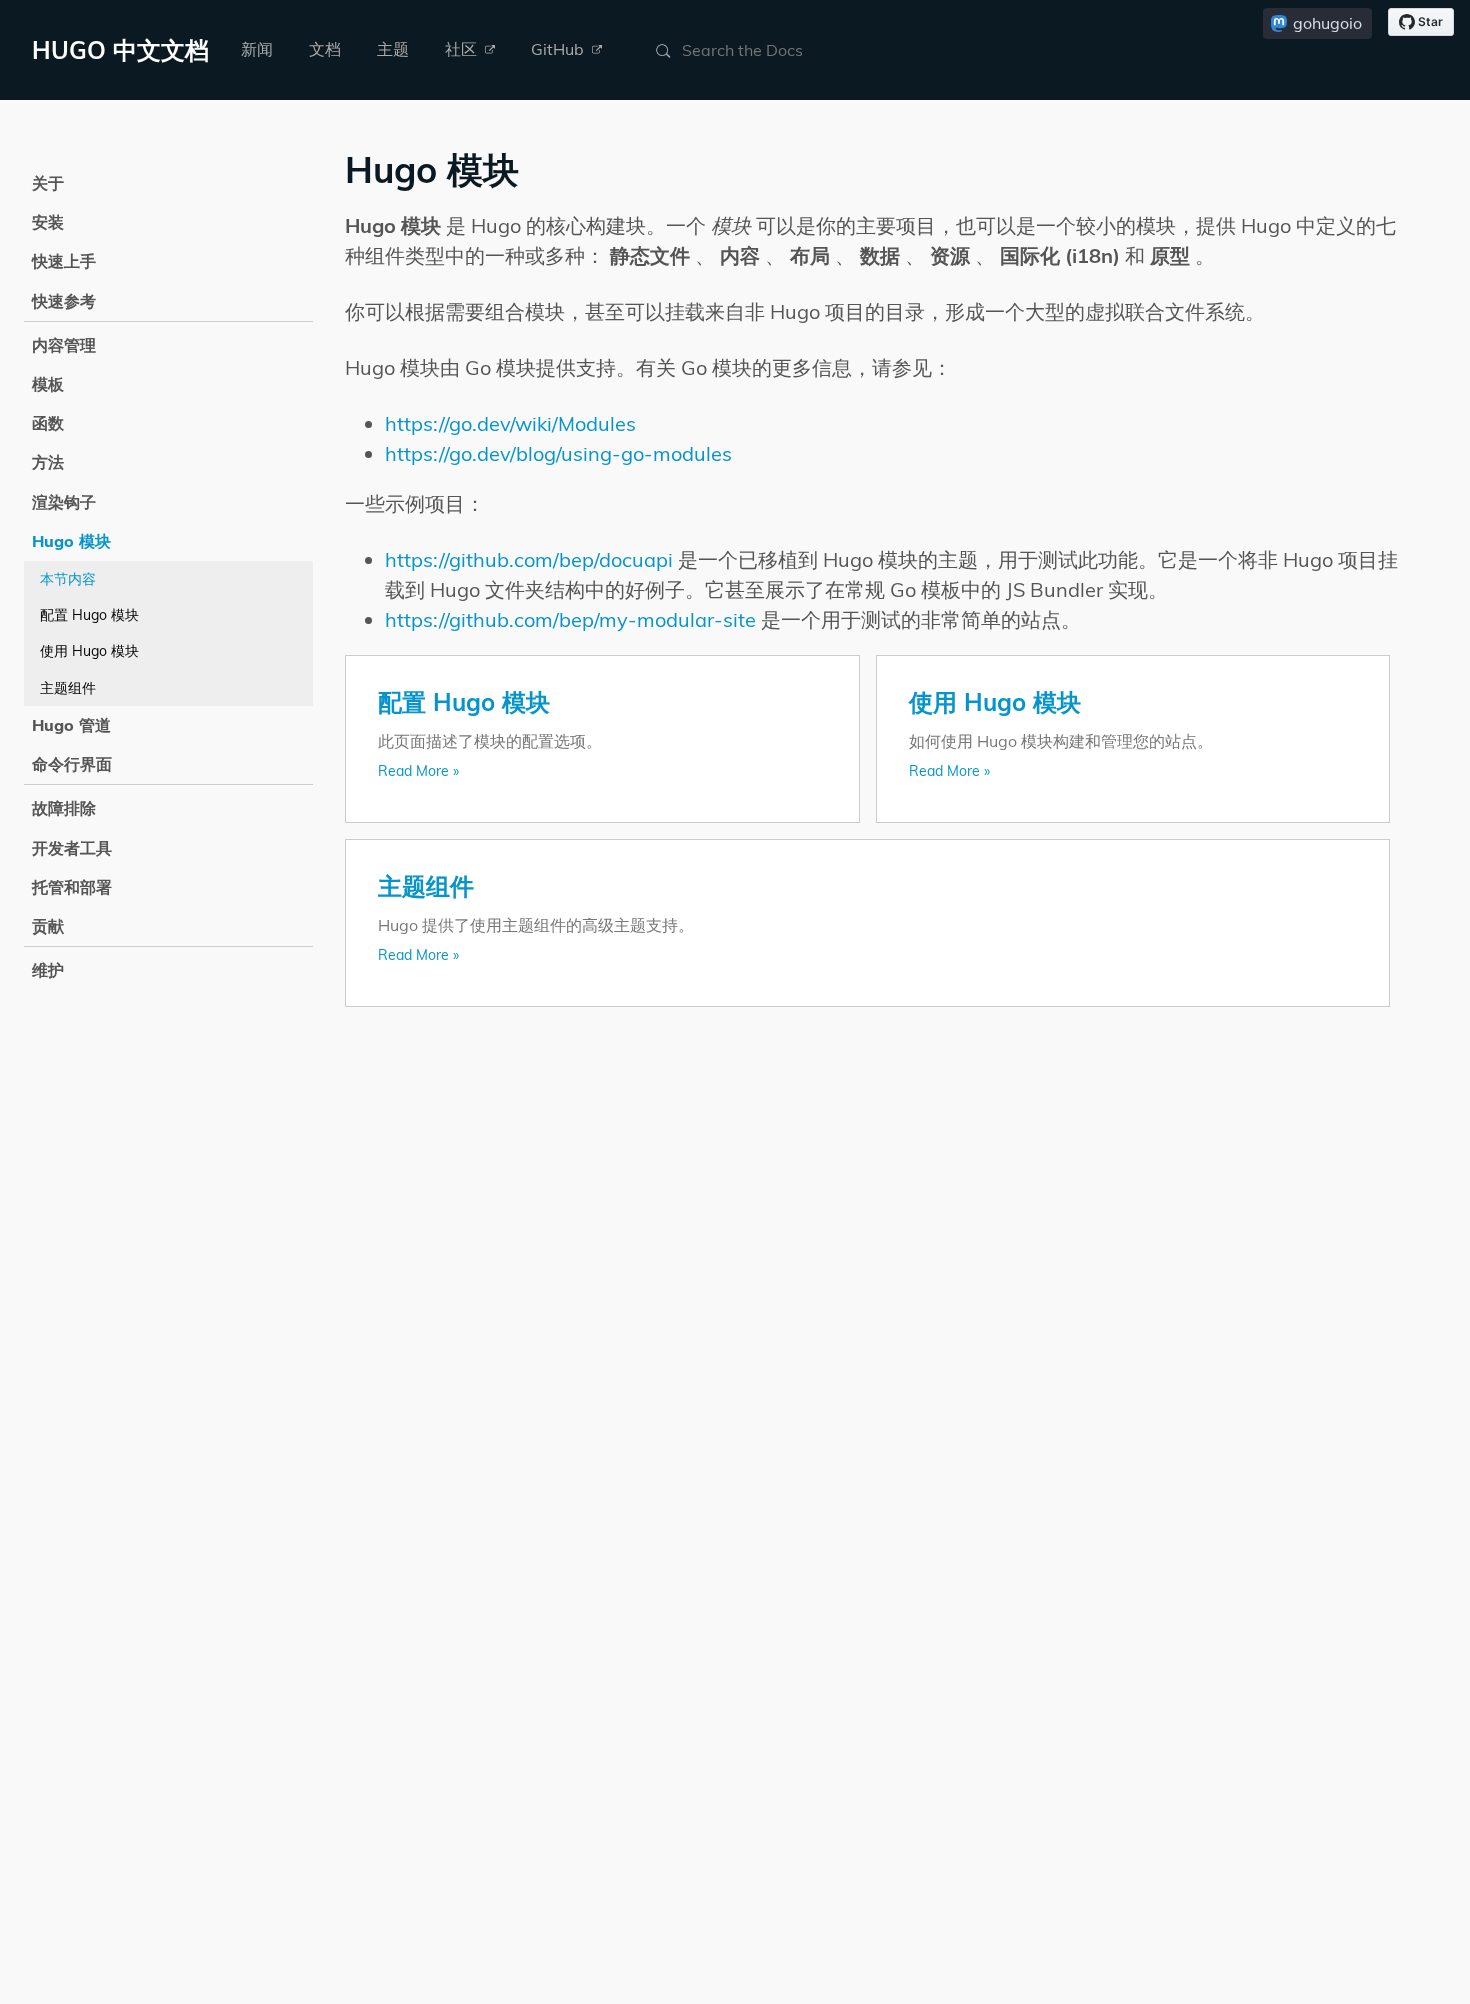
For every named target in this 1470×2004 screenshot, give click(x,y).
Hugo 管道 (71, 725)
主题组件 (68, 688)
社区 (463, 49)
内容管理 (64, 345)
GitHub (559, 49)
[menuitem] (257, 49)
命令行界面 (72, 764)
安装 (48, 222)
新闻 (257, 49)
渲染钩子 (64, 502)
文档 (325, 49)
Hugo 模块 (71, 541)
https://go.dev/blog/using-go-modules (558, 453)
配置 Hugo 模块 (89, 615)
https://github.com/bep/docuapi (529, 559)
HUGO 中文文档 (120, 50)
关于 (48, 183)
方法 (48, 462)
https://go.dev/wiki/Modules (510, 423)
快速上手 (64, 261)
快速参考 (64, 301)
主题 (393, 49)
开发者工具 (72, 848)
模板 (48, 384)
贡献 (48, 926)
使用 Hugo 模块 (89, 651)
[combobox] (778, 50)
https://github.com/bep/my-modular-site (570, 619)
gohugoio (1327, 23)
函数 (48, 423)
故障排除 (64, 808)
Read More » (418, 771)
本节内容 (68, 579)
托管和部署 (72, 887)
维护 (48, 970)
